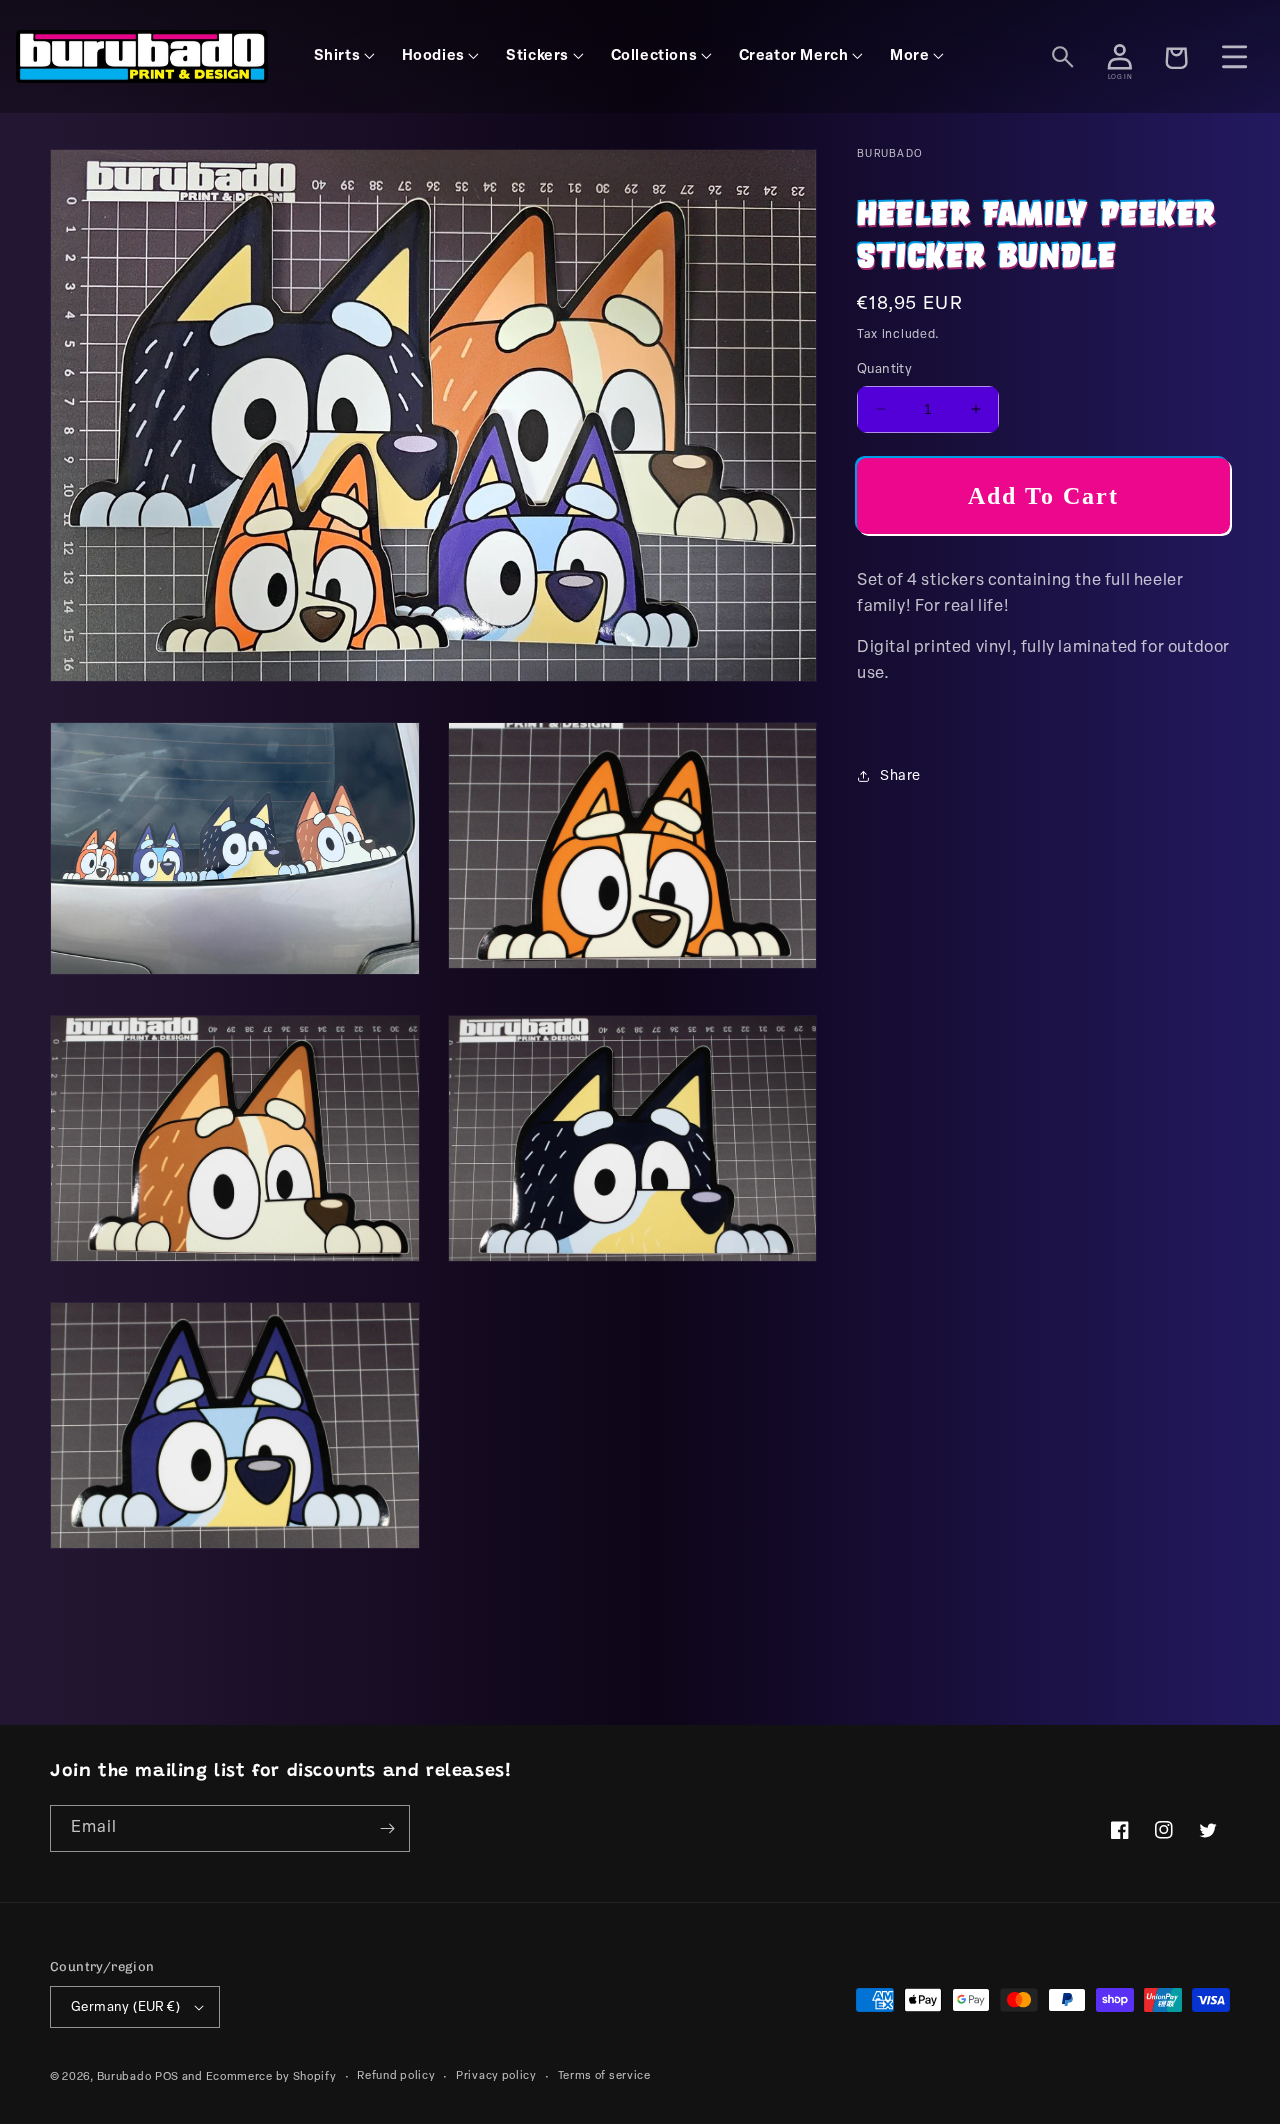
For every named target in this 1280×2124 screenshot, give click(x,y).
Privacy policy (496, 2076)
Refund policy (396, 2076)
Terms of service (604, 2076)
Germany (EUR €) (125, 2007)
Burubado (124, 2077)
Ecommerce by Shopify (271, 2077)
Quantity (884, 369)
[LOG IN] (1120, 57)
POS (167, 2077)
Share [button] (900, 776)
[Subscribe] (387, 1828)
